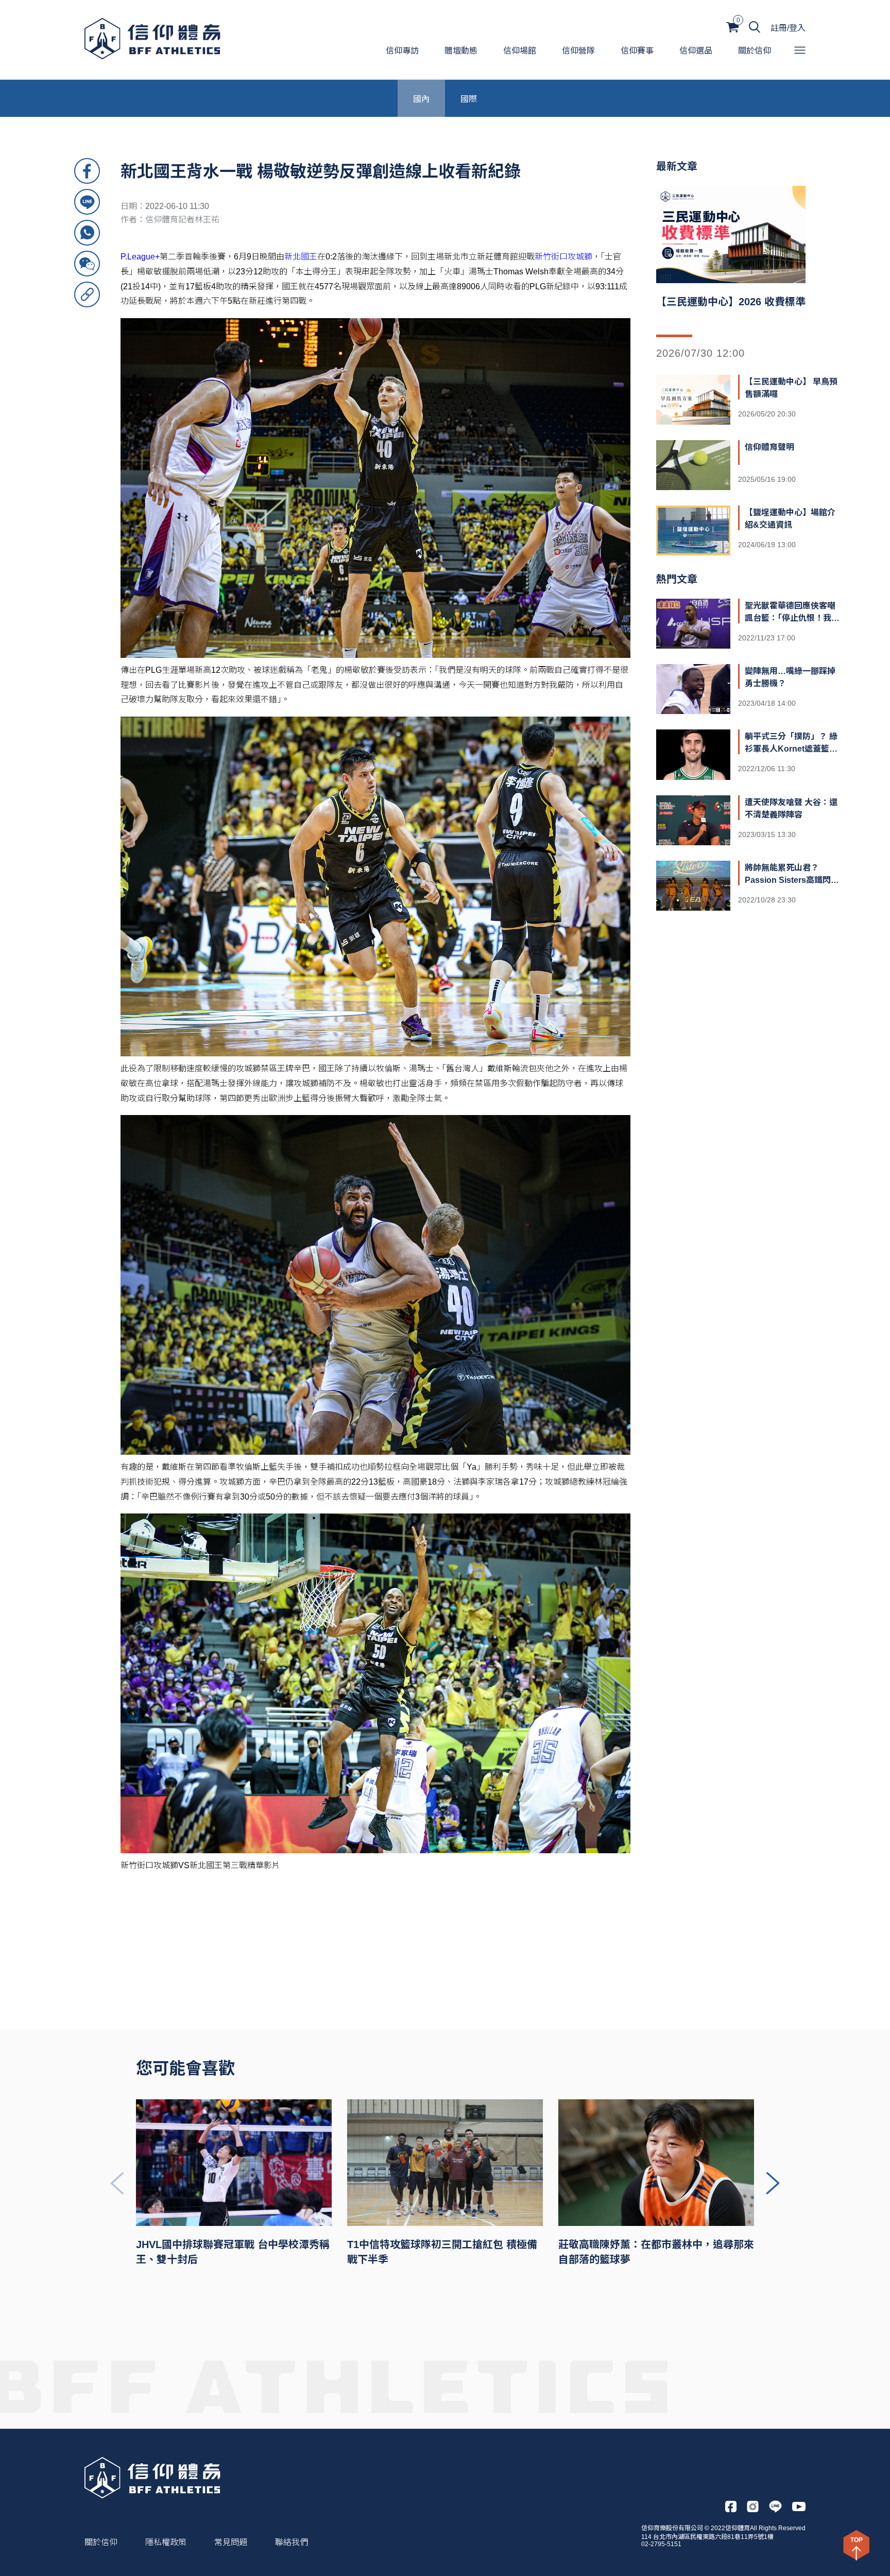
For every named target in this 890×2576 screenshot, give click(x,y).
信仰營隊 (578, 51)
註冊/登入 (788, 28)
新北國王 (301, 257)
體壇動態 (461, 51)
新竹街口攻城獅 (563, 257)
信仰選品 (696, 51)
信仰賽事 (637, 51)
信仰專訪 (402, 51)
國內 (421, 98)
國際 (469, 98)
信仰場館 (520, 51)
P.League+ (140, 257)
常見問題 (231, 2542)
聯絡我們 (292, 2542)
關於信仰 (755, 51)
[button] (773, 2183)
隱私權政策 (166, 2542)
